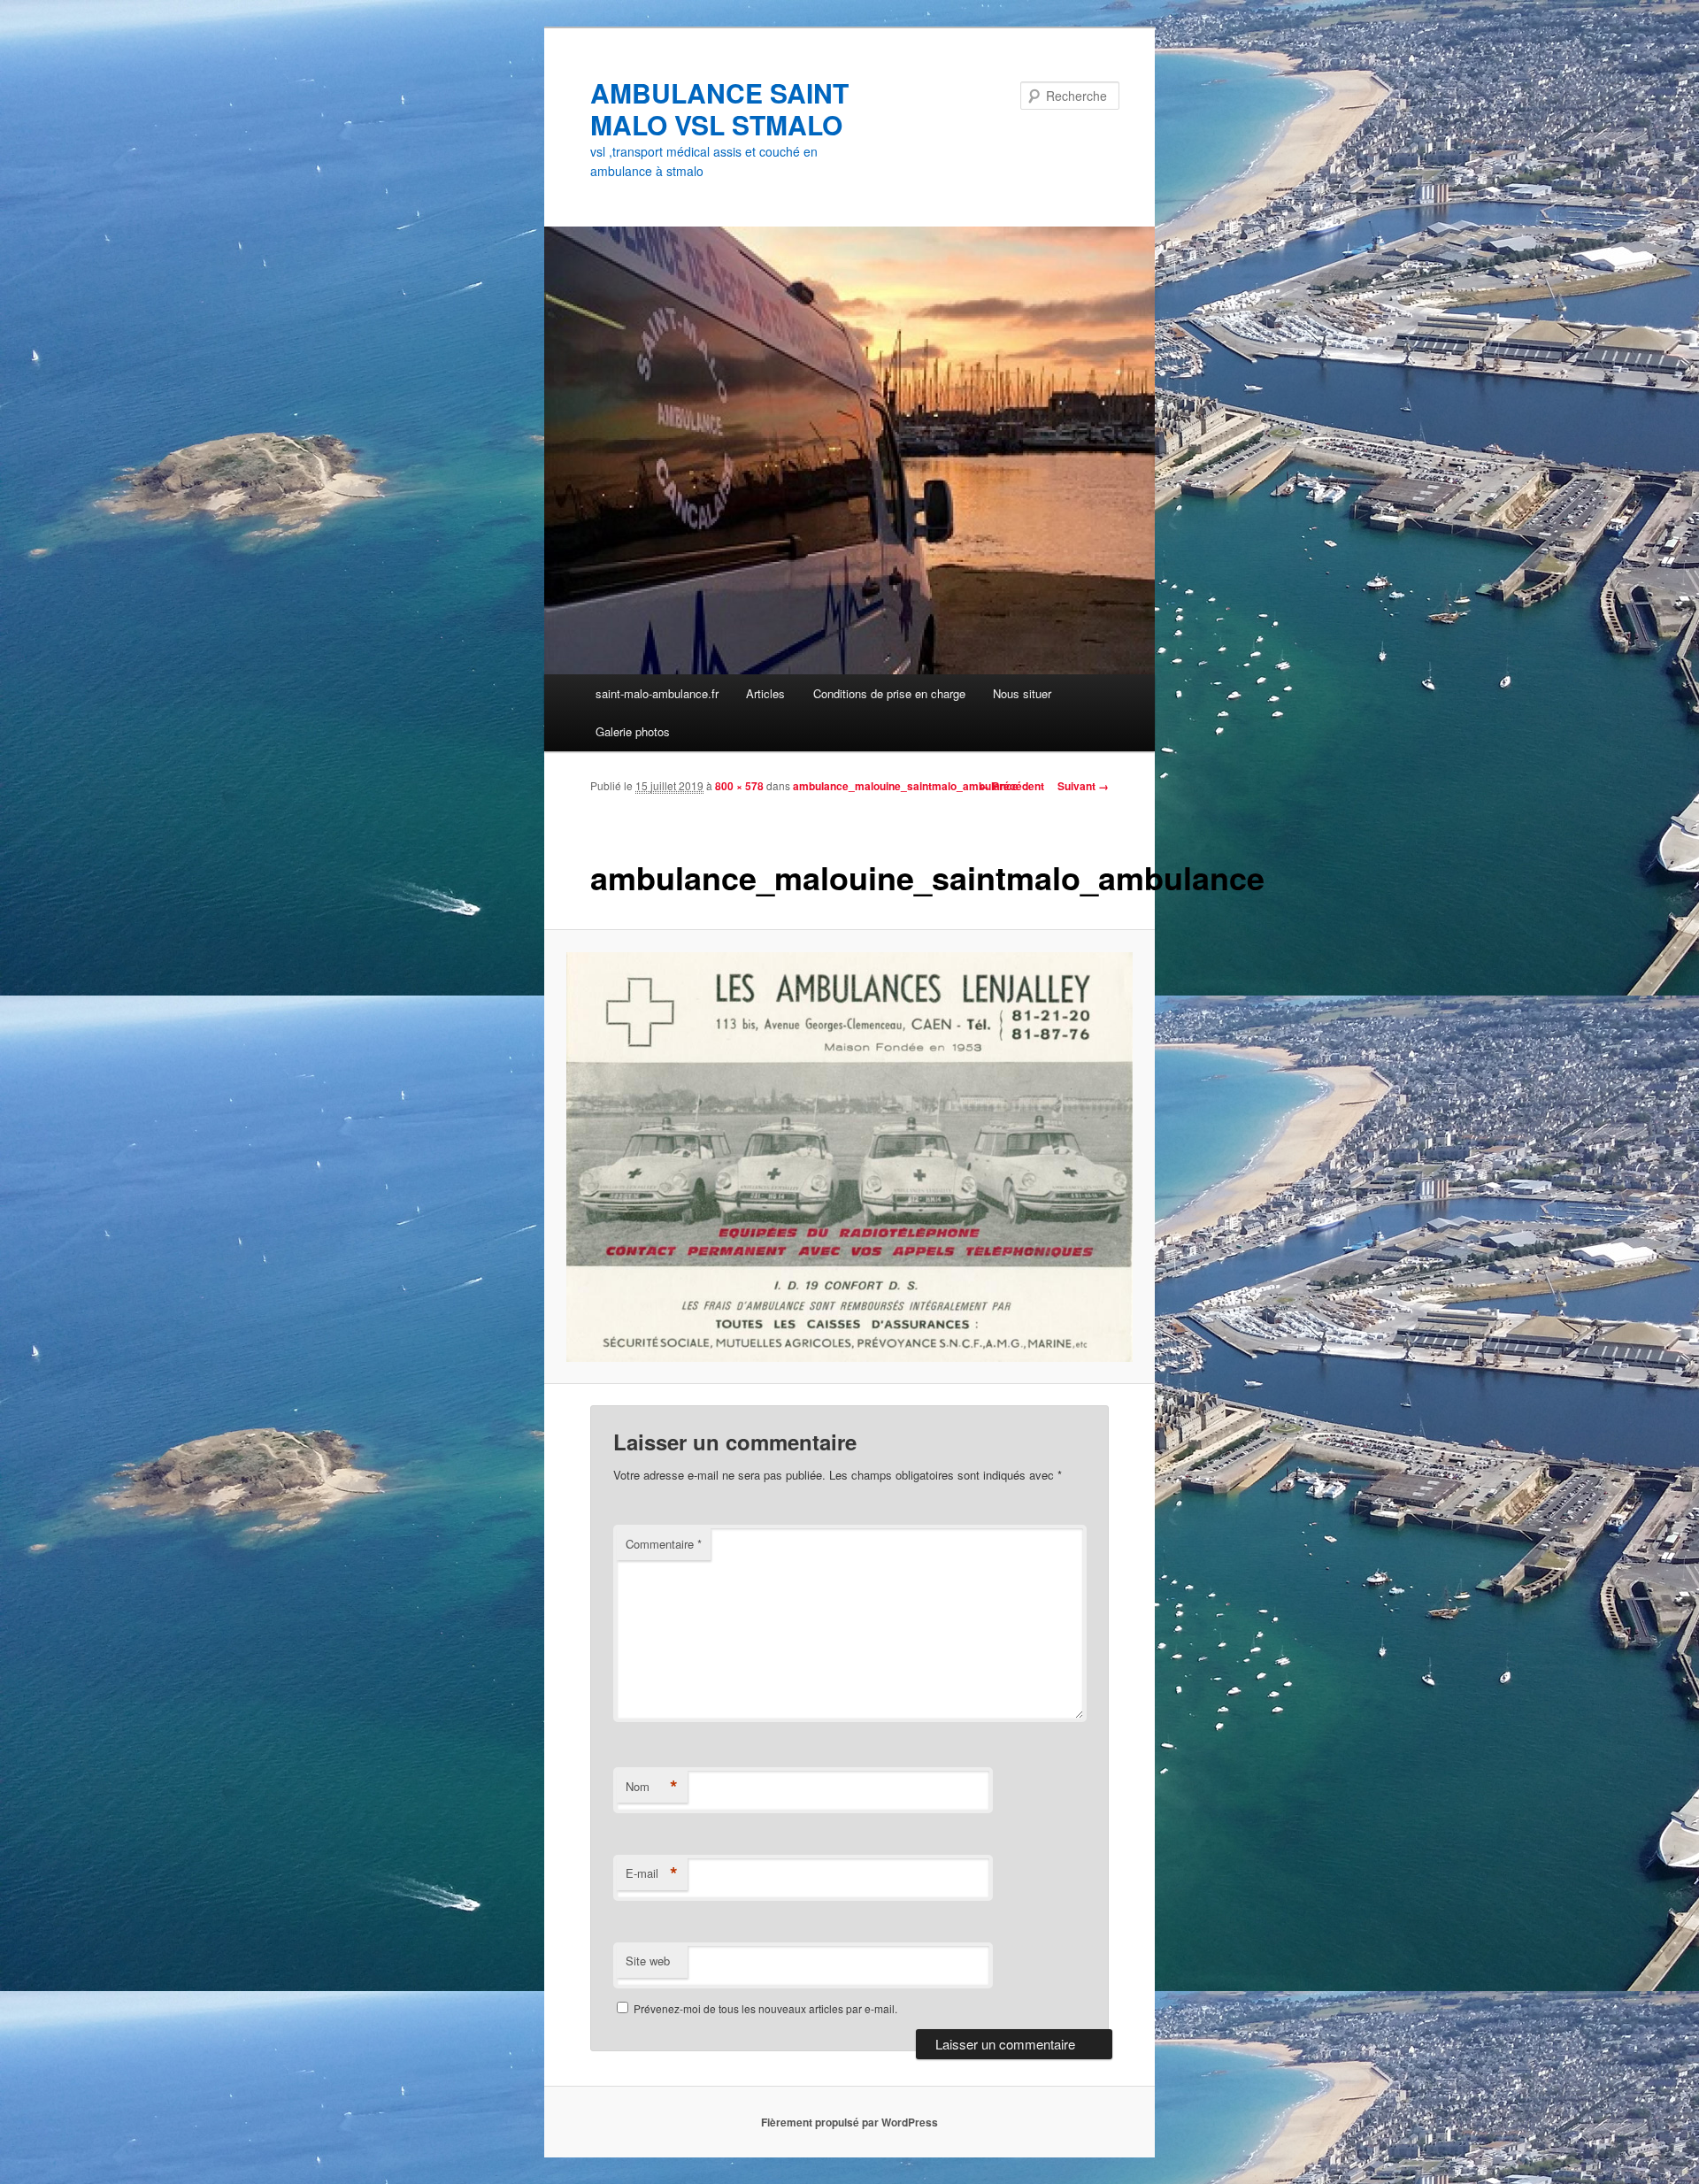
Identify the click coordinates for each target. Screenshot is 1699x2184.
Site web (648, 1961)
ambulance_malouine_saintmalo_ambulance (906, 786)
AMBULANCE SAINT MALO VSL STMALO (719, 108)
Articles (765, 693)
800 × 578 (739, 786)
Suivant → (1083, 786)
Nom (652, 1787)
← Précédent (1011, 786)
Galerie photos (633, 731)
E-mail (652, 1873)
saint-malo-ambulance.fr (657, 693)
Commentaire (664, 1544)
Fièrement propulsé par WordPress (849, 2122)
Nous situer (1022, 693)
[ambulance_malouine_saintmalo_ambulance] (850, 1157)
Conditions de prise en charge (889, 693)
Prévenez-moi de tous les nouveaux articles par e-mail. (765, 2008)
